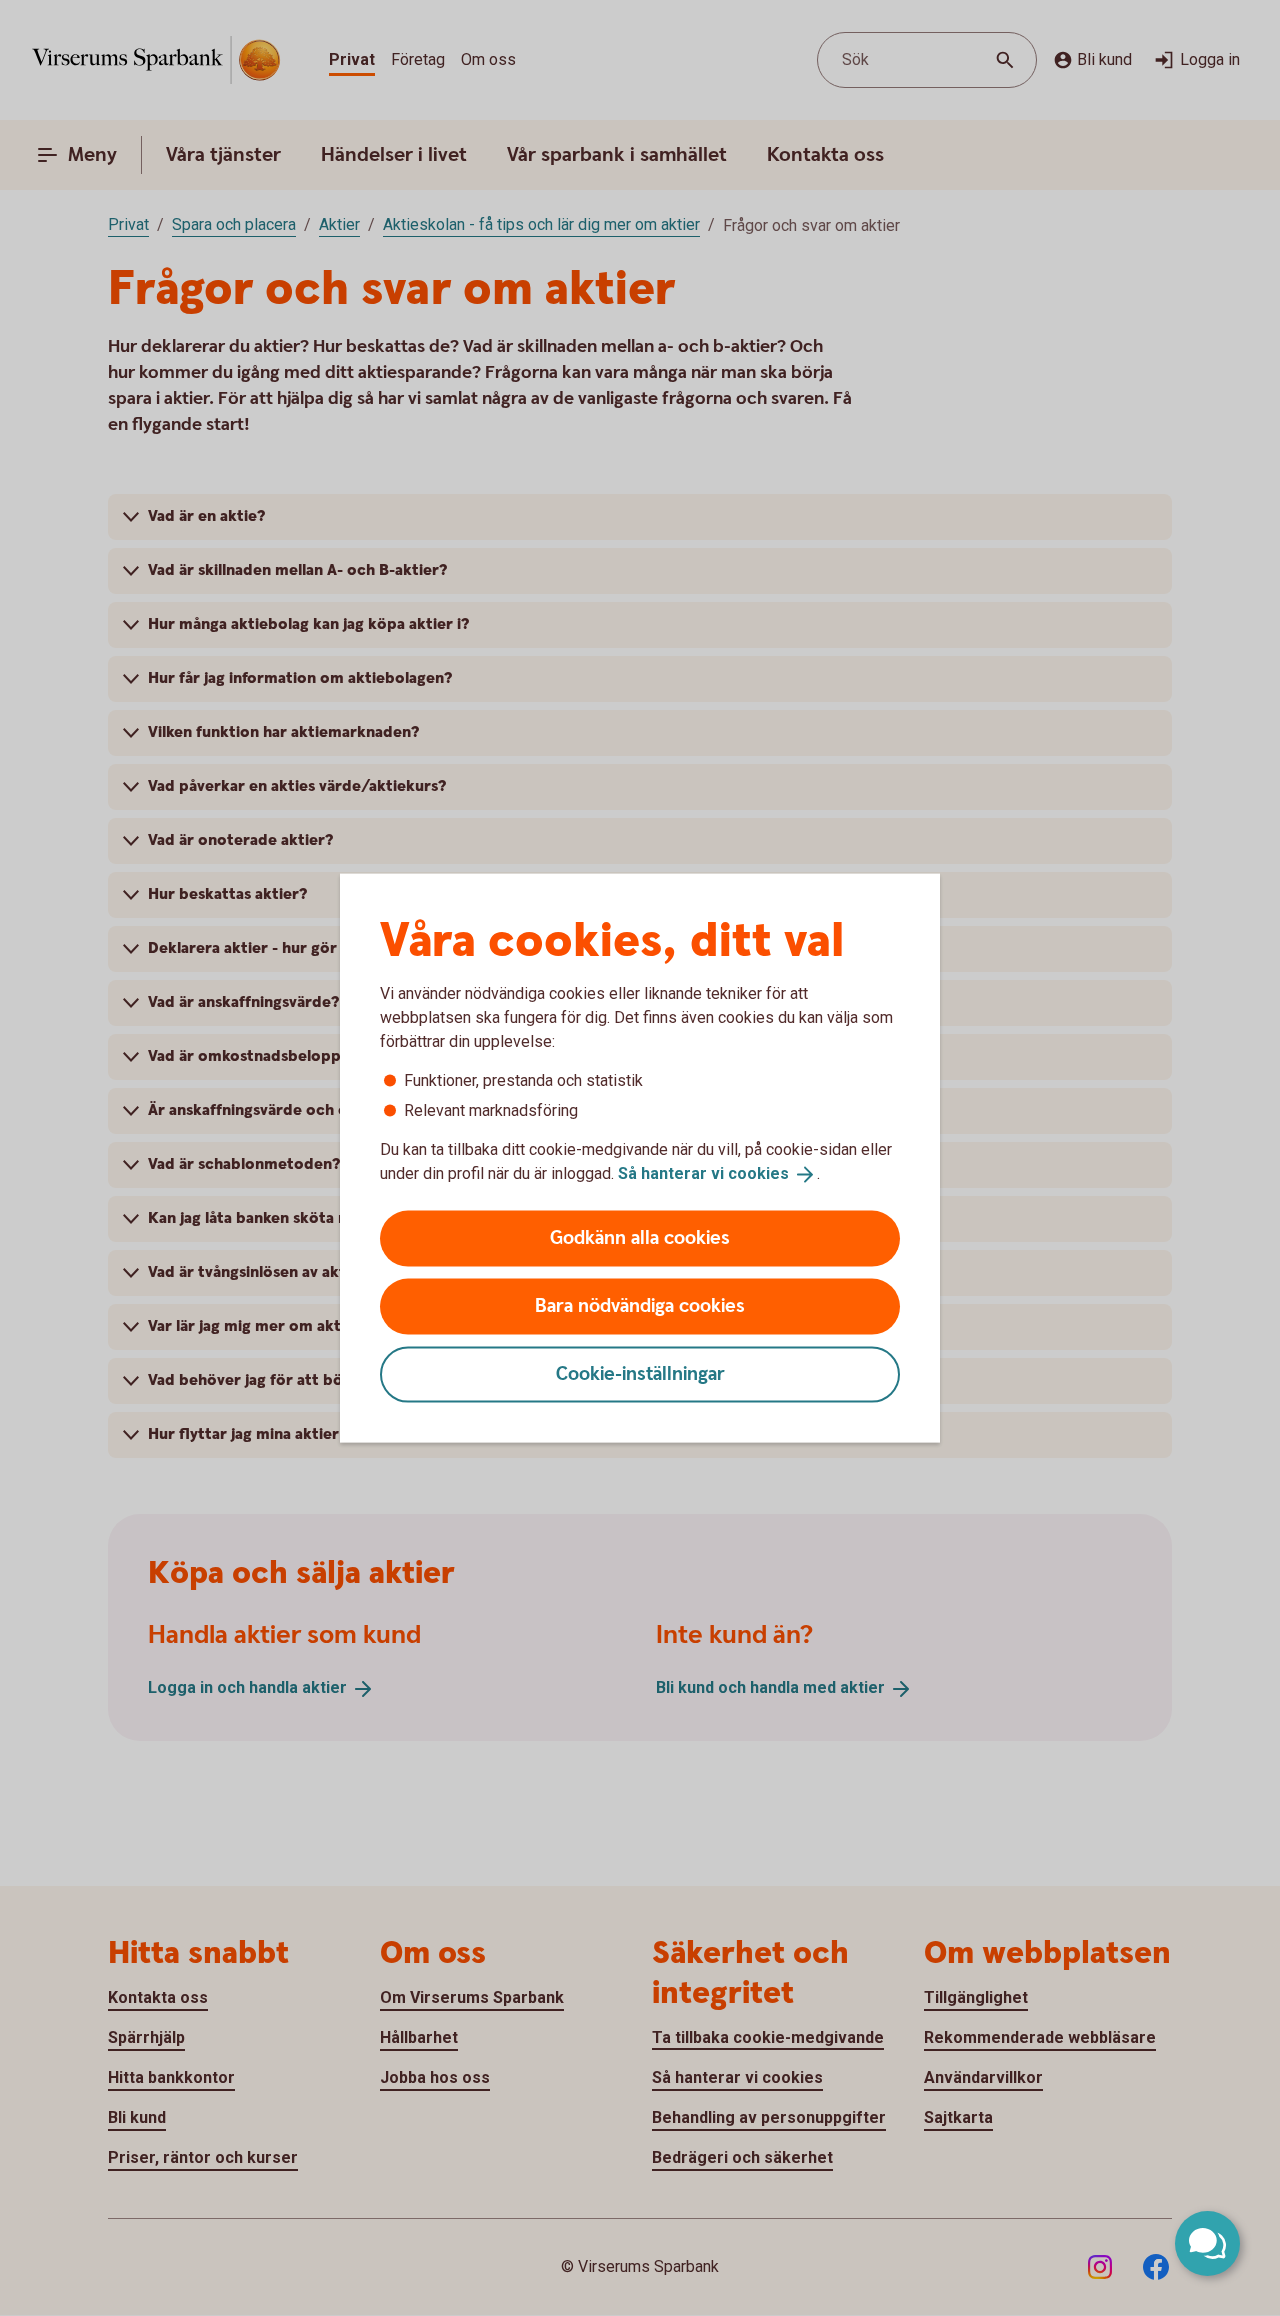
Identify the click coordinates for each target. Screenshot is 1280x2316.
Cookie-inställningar (640, 1373)
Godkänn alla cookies (640, 1237)
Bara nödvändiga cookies (640, 1305)
